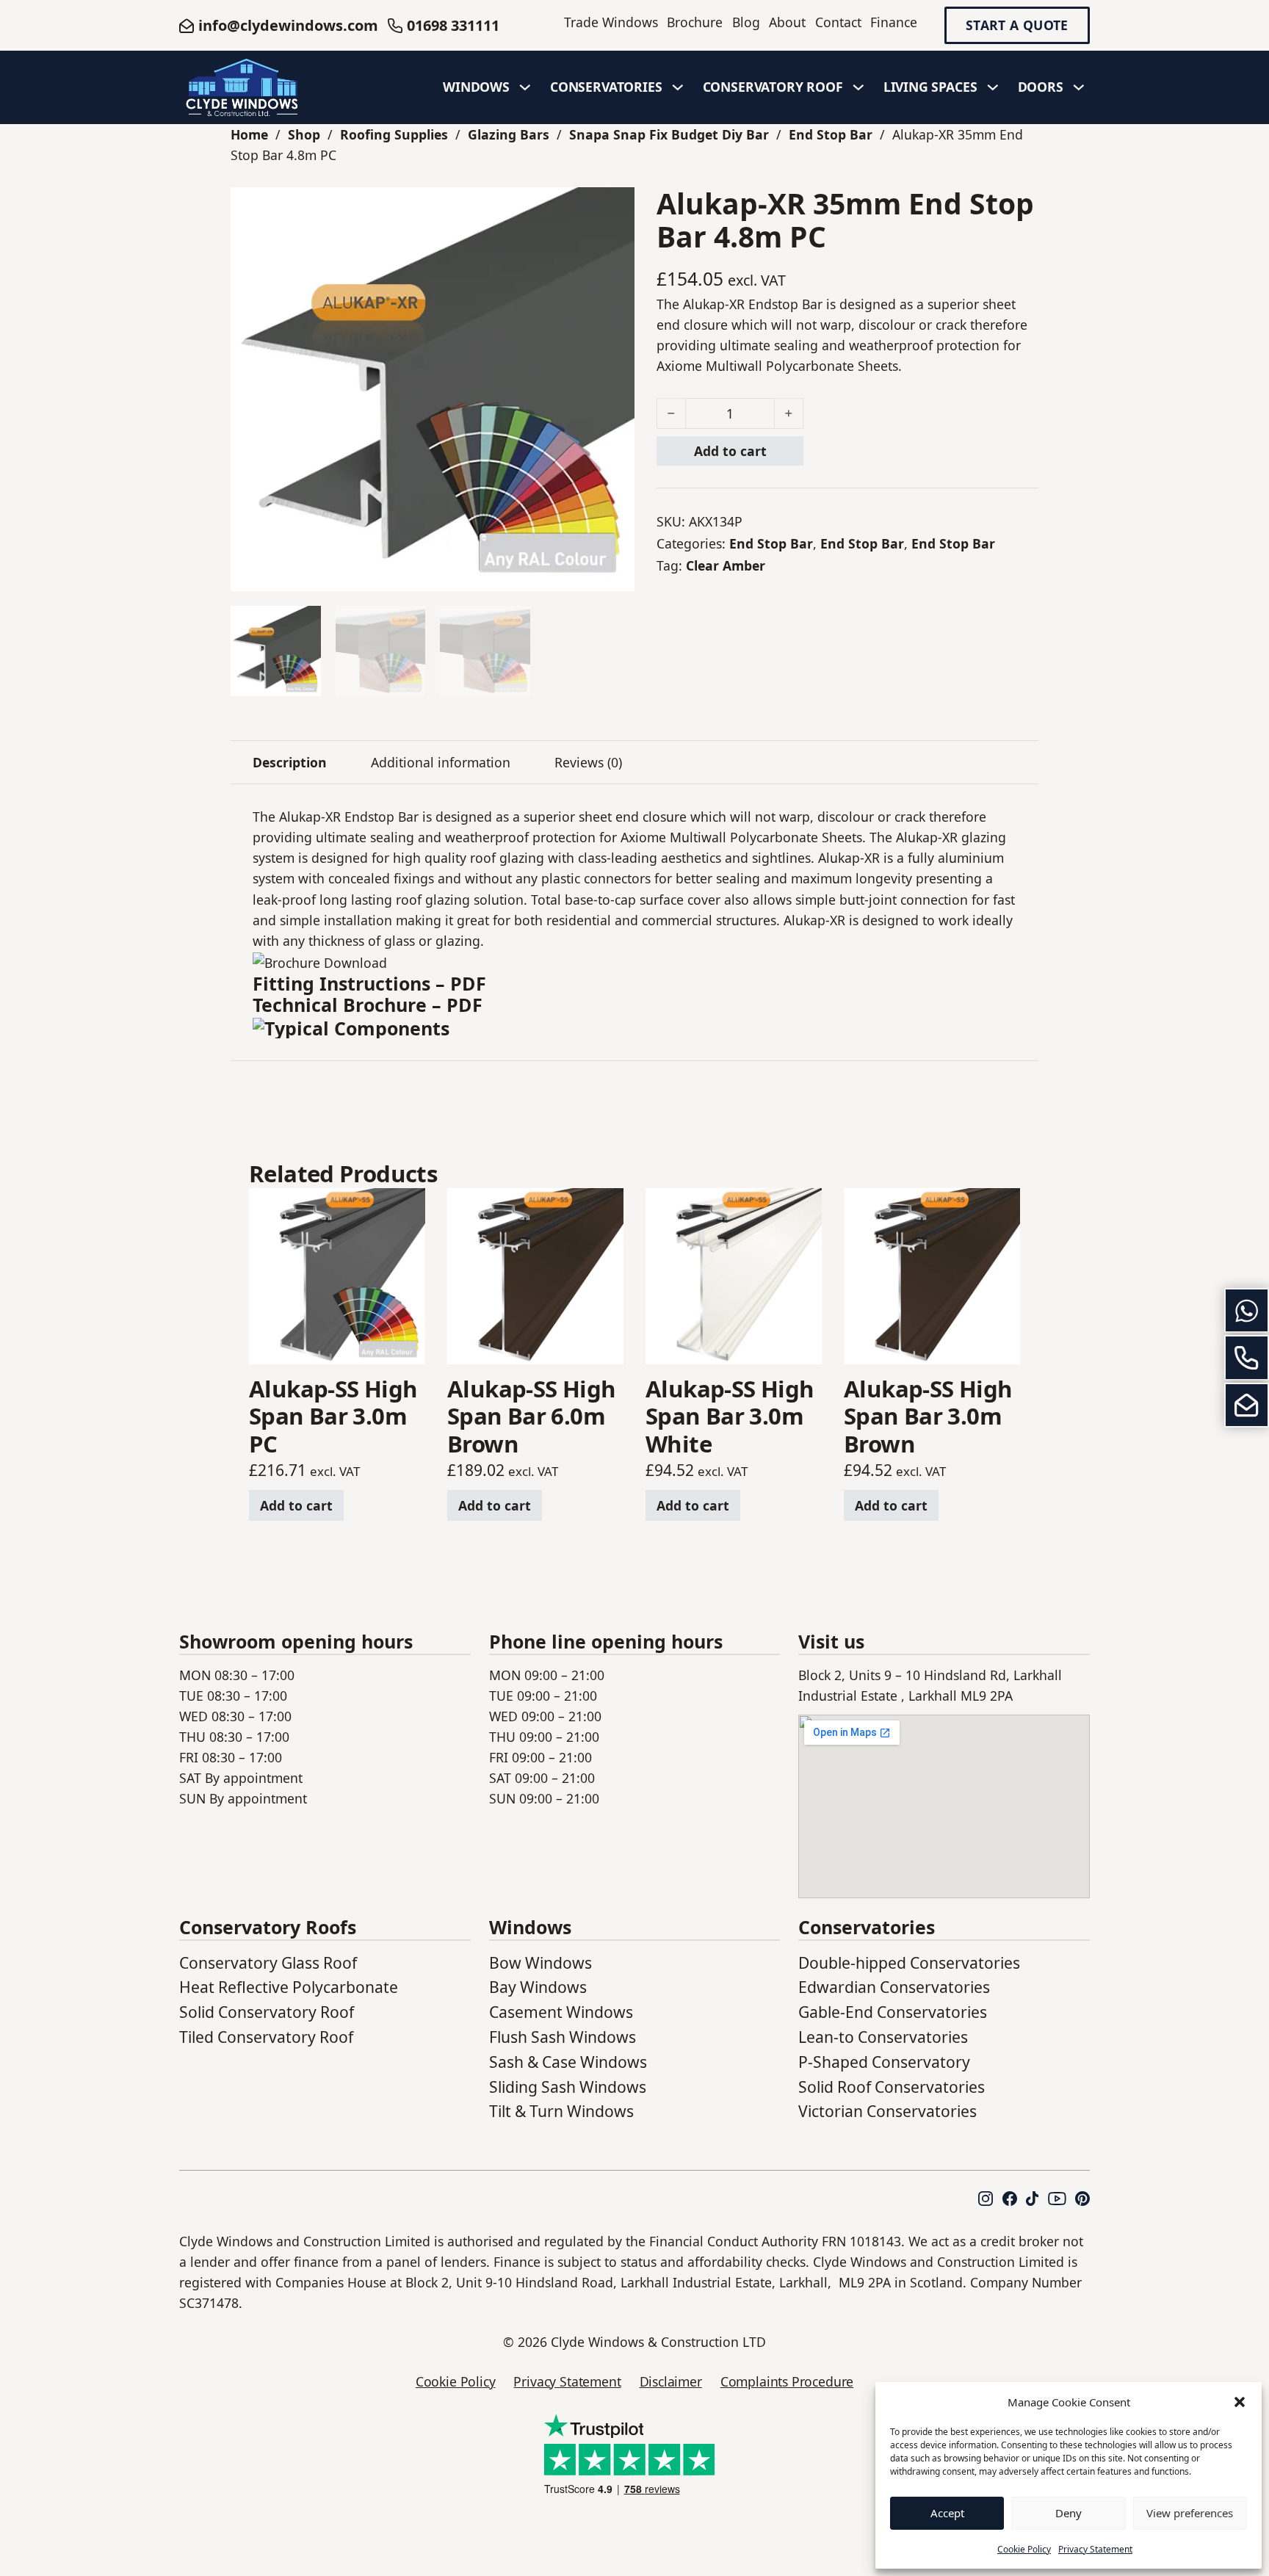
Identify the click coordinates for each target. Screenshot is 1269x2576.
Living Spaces (930, 87)
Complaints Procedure (787, 2381)
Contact (838, 22)
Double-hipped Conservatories (909, 1962)
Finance (894, 22)
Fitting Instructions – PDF (369, 983)
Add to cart (730, 451)
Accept (947, 2513)
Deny (1069, 2513)
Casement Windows (561, 2012)
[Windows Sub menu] (525, 87)
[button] (1240, 2402)
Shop (304, 134)
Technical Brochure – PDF (368, 1005)
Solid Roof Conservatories (892, 2087)
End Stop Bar (831, 134)
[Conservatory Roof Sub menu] (858, 87)
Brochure (695, 22)
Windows (476, 87)
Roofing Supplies (394, 134)
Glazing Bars (509, 134)
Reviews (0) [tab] (588, 762)
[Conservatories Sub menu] (678, 87)
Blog (746, 22)
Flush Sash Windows (563, 2037)
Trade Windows (611, 22)
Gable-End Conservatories (893, 2012)
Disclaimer (671, 2381)
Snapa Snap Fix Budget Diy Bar (669, 134)
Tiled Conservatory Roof (266, 2037)
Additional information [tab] (441, 762)
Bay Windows (538, 1987)
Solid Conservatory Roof (267, 2012)
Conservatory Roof (773, 87)
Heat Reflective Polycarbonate (289, 1987)
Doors (1041, 87)
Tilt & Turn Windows (561, 2111)
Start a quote (1017, 26)
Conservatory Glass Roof (268, 1962)
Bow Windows (540, 1962)
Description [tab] (290, 762)
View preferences (1190, 2513)
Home (249, 134)
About (787, 22)
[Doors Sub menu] (1079, 87)
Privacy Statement (1095, 2549)
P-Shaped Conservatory (884, 2062)
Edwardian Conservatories (894, 1987)
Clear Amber (726, 565)
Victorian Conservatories (887, 2111)
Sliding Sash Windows (568, 2087)
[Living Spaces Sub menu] (993, 87)
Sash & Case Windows (568, 2062)
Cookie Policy (1024, 2549)
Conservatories (606, 87)
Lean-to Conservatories (883, 2037)
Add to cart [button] (296, 1505)
